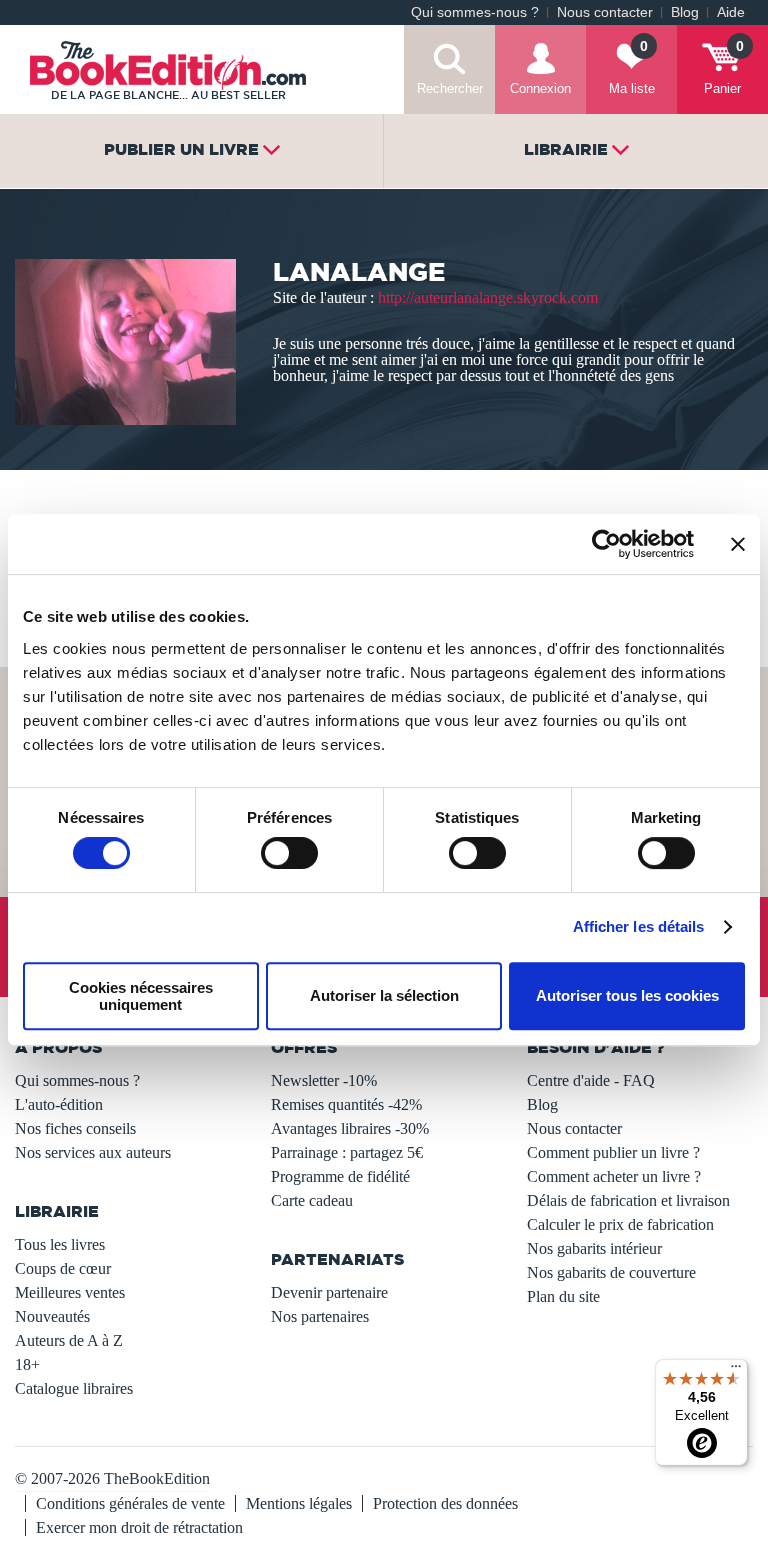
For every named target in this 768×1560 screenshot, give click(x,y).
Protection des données (445, 1503)
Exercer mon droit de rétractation (139, 1527)
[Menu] (736, 1371)
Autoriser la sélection (384, 995)
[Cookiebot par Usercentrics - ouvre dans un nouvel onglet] (606, 544)
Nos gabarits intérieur (594, 1248)
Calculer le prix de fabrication (620, 1224)
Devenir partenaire (329, 1292)
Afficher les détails (639, 926)
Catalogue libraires (74, 1388)
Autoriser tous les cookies (627, 995)
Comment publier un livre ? (613, 1152)
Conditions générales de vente (130, 1503)
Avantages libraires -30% (350, 1128)
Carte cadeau (312, 1200)
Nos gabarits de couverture (611, 1272)
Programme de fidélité (340, 1176)
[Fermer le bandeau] (738, 544)
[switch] (289, 853)
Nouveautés (52, 1316)
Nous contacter (605, 12)
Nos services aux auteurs (93, 1152)
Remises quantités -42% (346, 1104)
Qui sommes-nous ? (475, 12)
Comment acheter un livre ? (614, 1176)
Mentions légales (299, 1503)
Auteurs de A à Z (69, 1340)
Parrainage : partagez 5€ (347, 1152)
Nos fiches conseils (75, 1128)
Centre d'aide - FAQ (591, 1080)
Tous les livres (60, 1244)
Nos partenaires (320, 1316)
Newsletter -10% (324, 1080)
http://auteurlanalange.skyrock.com (488, 297)
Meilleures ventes (70, 1292)
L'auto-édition (59, 1104)
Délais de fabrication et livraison (628, 1200)
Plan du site (563, 1296)
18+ (27, 1364)
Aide (731, 12)
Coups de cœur (63, 1268)
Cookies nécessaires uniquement (141, 996)
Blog (685, 12)
